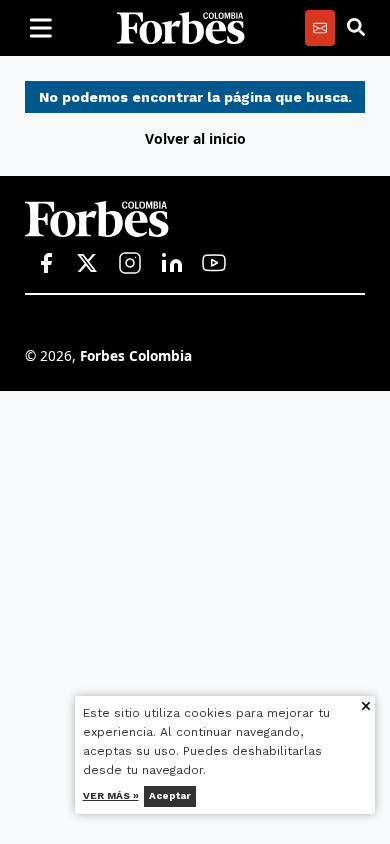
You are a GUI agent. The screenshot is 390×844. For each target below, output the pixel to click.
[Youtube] (214, 264)
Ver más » (111, 795)
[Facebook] (46, 264)
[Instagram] (130, 264)
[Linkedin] (172, 264)
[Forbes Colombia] (181, 28)
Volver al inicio (195, 138)
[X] (88, 264)
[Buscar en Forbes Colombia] (356, 28)
